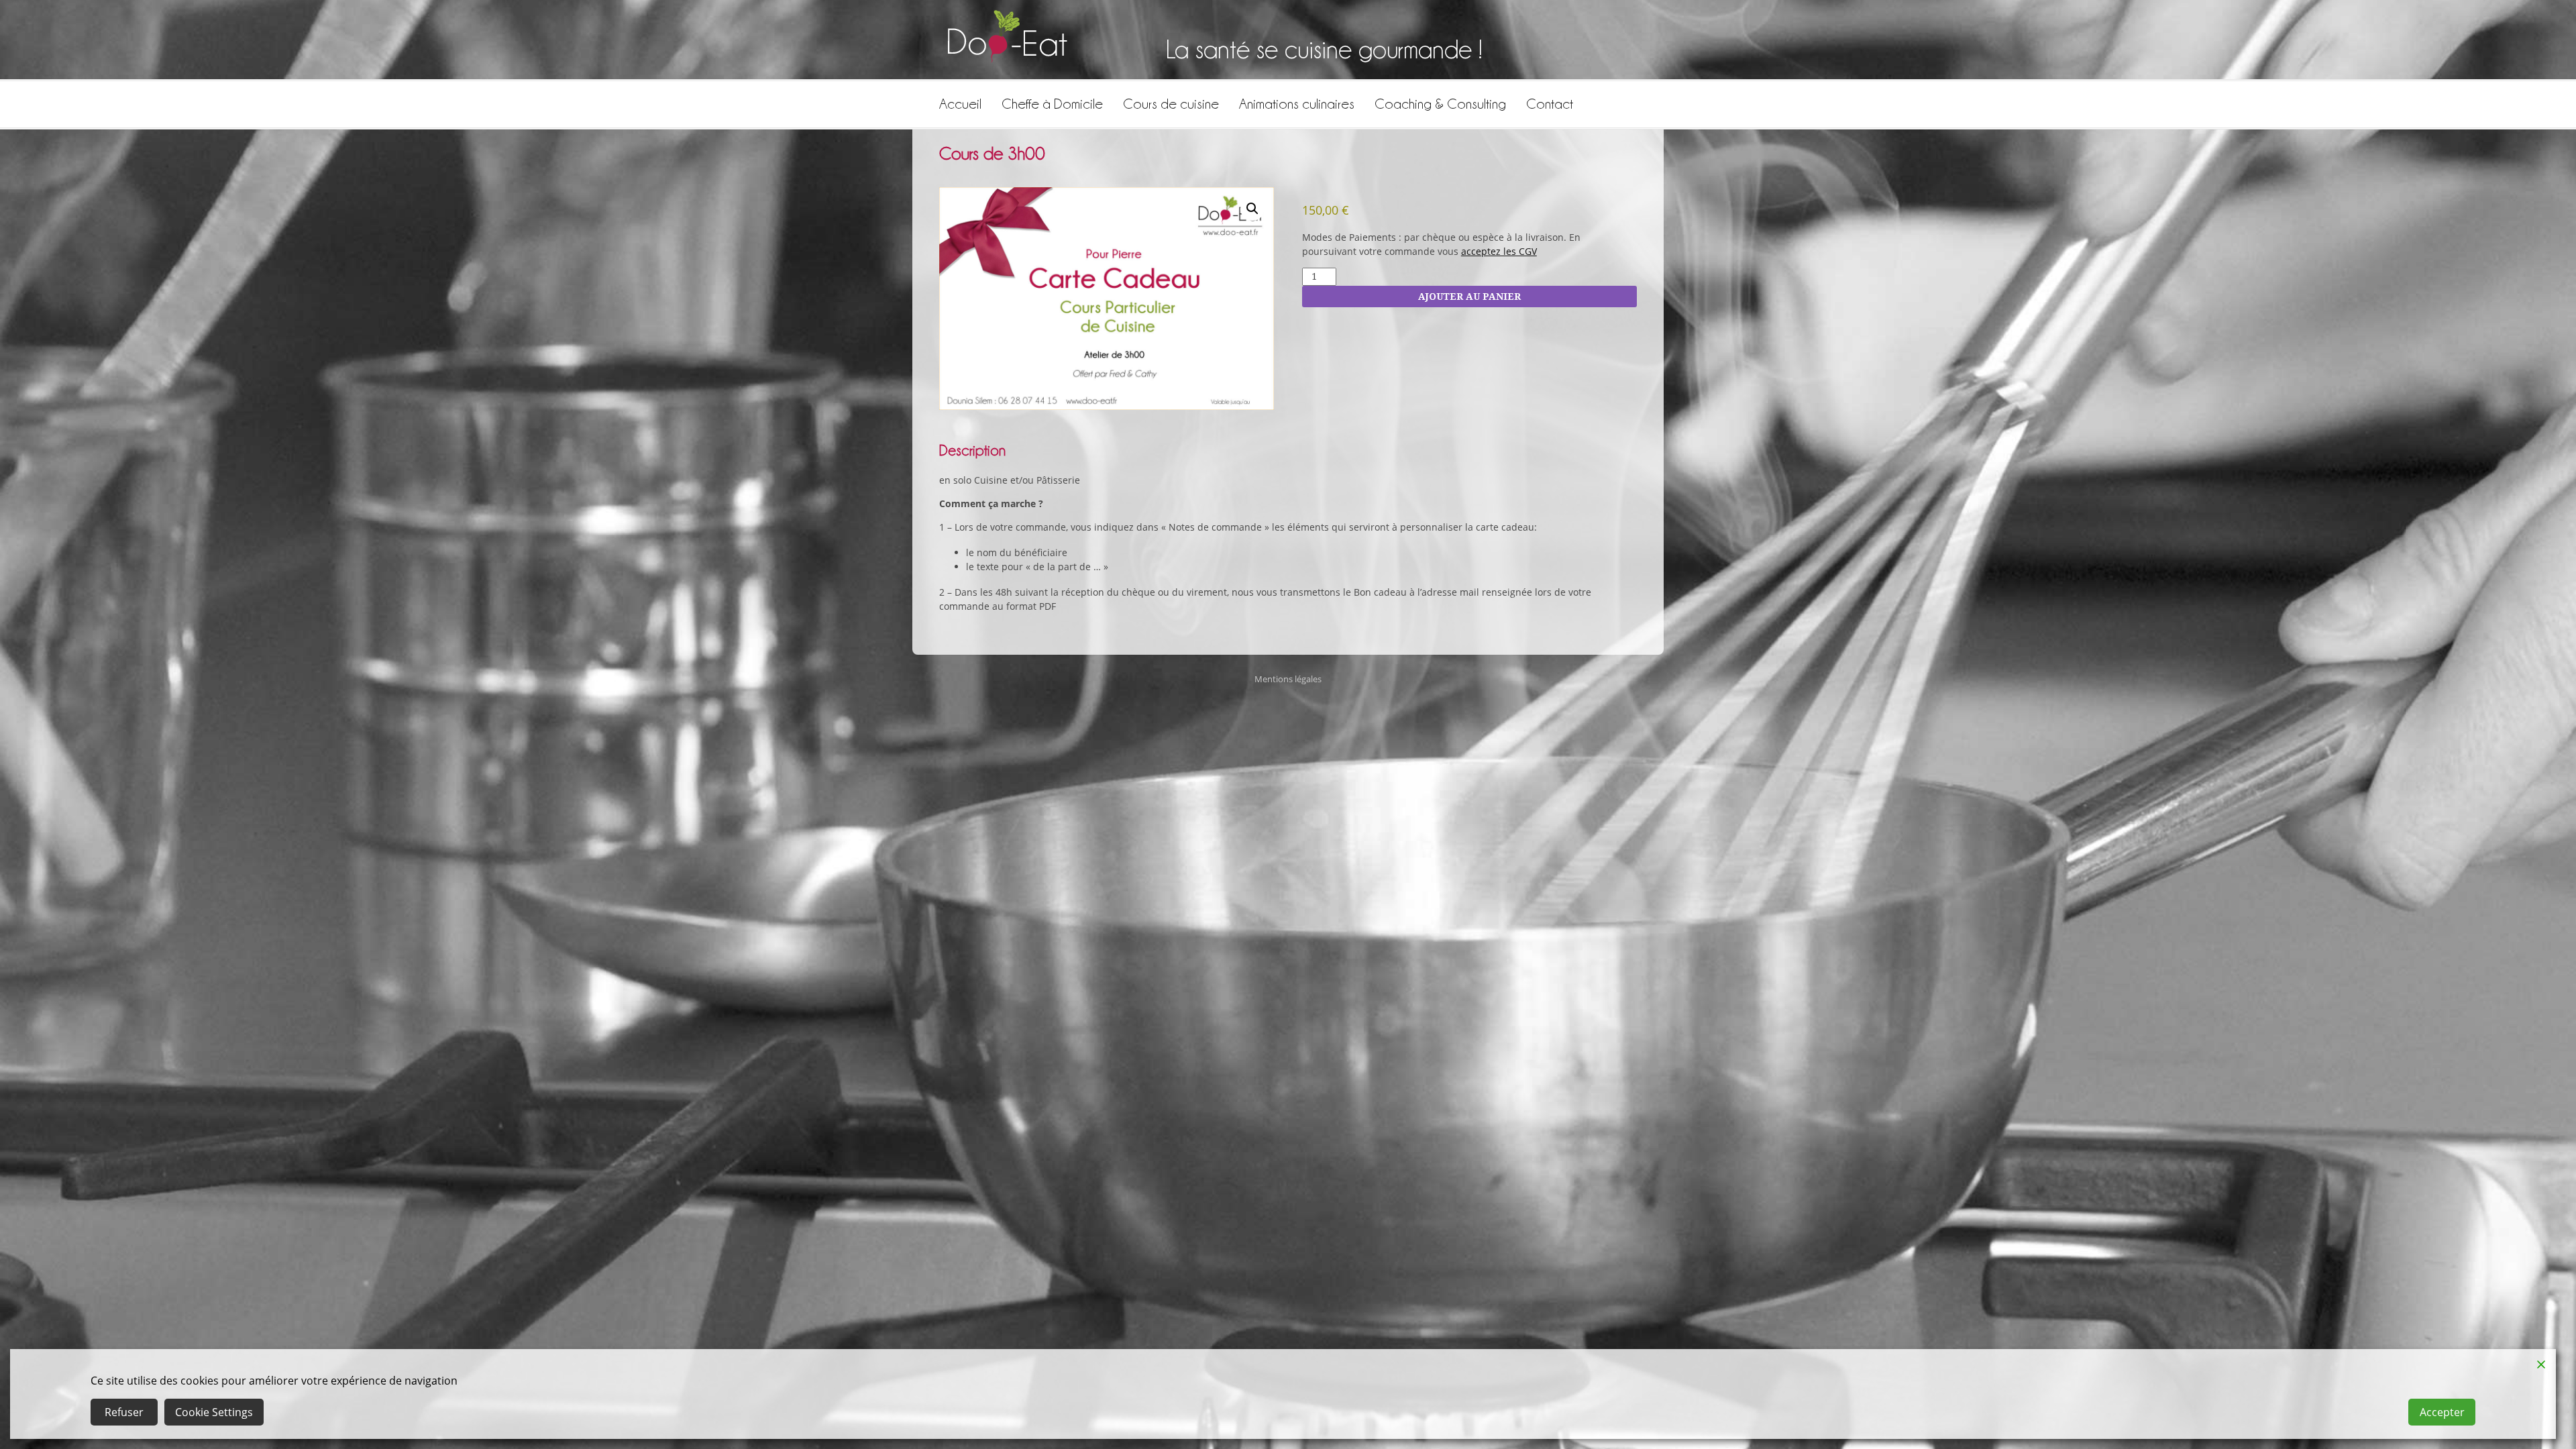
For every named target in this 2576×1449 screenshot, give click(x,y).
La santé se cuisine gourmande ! (1324, 49)
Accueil (960, 104)
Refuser (124, 1412)
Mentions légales (1288, 679)
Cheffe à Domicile (1052, 104)
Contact (1550, 104)
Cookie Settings (214, 1412)
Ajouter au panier (1469, 297)
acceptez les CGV (1499, 251)
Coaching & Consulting (1440, 104)
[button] (1252, 209)
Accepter (2442, 1412)
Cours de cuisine (1171, 104)
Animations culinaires (1297, 104)
